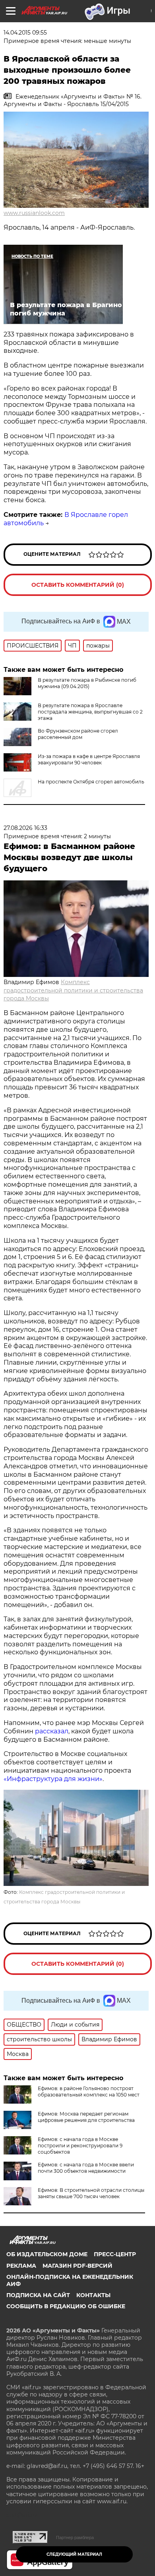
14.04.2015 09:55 (25, 33)
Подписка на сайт (38, 2295)
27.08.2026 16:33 (25, 828)
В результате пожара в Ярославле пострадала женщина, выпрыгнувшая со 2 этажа (90, 712)
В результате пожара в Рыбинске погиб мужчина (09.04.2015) (87, 683)
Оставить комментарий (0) (78, 585)
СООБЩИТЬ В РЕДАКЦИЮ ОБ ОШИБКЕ (66, 2306)
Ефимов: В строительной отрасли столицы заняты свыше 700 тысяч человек (91, 2193)
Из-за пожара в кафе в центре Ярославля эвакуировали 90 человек (89, 759)
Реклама (21, 2266)
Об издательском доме (47, 2254)
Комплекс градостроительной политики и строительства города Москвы (73, 990)
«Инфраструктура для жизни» (53, 1779)
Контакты (93, 2295)
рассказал (52, 1731)
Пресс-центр (115, 2254)
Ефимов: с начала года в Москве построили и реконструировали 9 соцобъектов (80, 2146)
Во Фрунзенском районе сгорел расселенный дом (78, 734)
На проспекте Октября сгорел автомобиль (91, 782)
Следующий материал (74, 2554)
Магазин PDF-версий (77, 2266)
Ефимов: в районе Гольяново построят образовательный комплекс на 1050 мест (89, 2092)
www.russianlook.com (34, 213)
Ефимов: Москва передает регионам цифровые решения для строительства (86, 2117)
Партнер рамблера (75, 2537)
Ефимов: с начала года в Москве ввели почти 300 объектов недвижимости (86, 2168)
